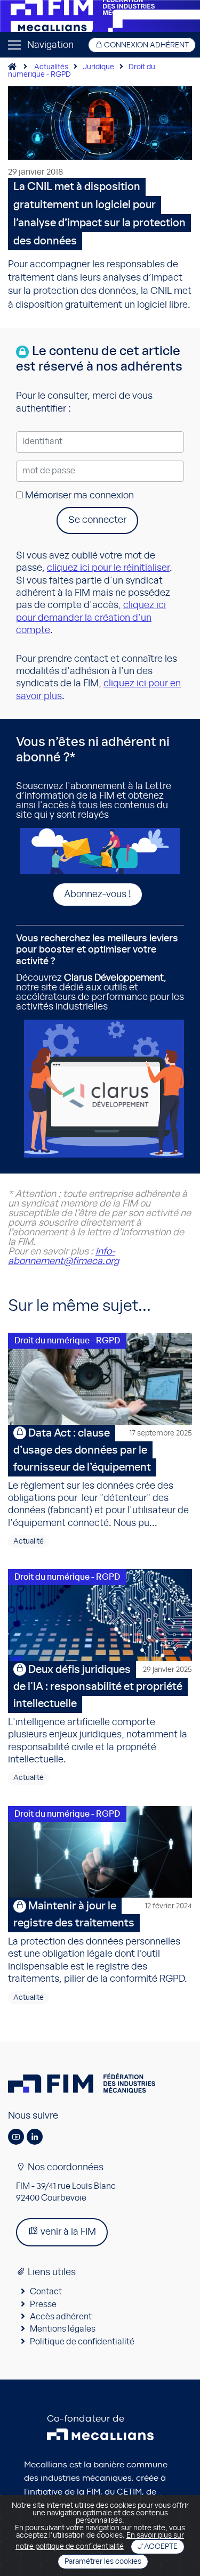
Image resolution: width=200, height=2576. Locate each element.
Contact (46, 2292)
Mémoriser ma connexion (78, 496)
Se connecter (97, 520)
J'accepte (158, 2547)
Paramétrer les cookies (103, 2562)
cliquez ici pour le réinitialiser (108, 568)
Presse (43, 2304)
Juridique (98, 67)
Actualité (29, 1541)
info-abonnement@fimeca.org (63, 1257)
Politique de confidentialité (82, 2342)
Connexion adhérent (146, 45)
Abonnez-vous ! (98, 895)
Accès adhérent (61, 2317)
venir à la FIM (67, 2232)
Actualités (51, 67)
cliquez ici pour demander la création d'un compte (91, 618)
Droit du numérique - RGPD (67, 1341)
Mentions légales (63, 2329)
